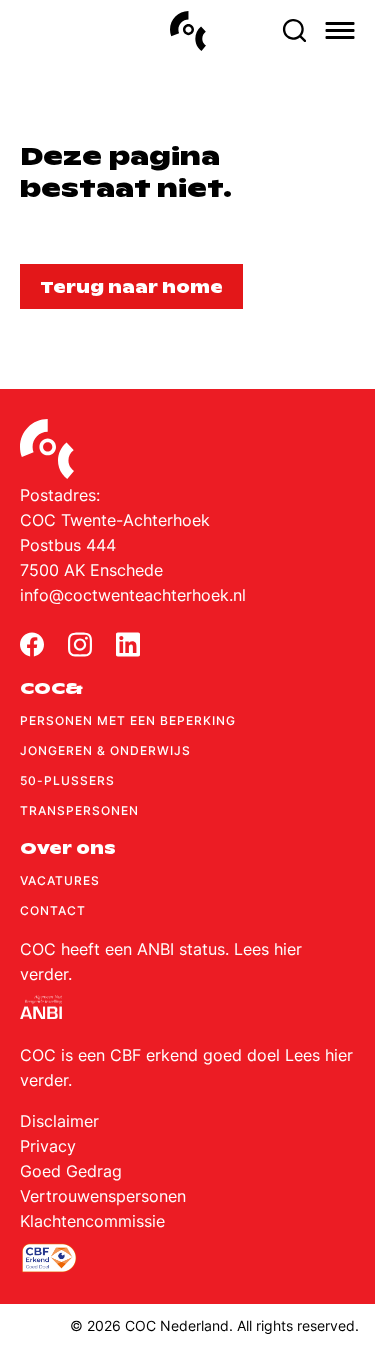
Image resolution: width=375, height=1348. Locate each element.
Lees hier (268, 949)
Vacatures (60, 880)
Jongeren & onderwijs (105, 750)
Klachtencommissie (92, 1221)
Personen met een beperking (128, 720)
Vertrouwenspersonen (103, 1196)
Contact (53, 910)
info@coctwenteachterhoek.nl (133, 595)
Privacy (48, 1146)
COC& (51, 688)
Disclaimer (59, 1121)
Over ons (68, 848)
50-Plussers (67, 780)
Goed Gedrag (71, 1171)
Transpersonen (79, 810)
